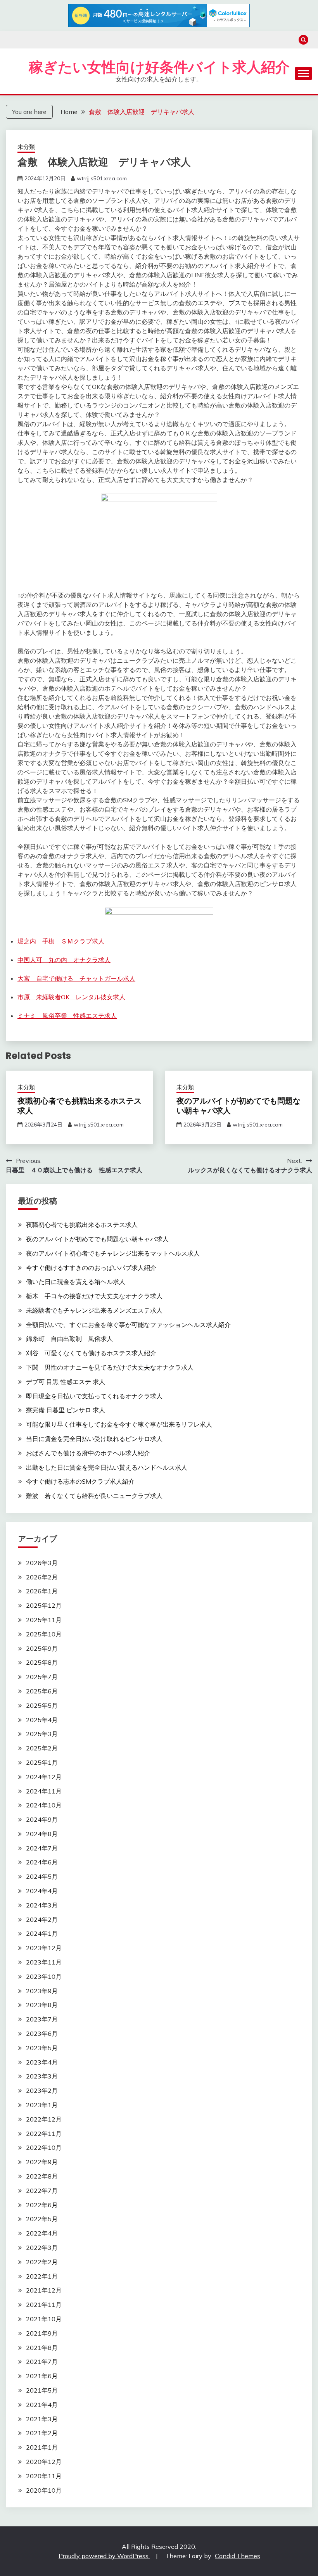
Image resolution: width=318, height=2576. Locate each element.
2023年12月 (44, 1948)
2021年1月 (42, 2447)
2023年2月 (42, 2091)
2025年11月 (44, 1620)
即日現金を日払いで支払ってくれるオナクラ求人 (94, 1396)
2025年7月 (42, 1677)
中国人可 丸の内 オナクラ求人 (64, 960)
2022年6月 (42, 2205)
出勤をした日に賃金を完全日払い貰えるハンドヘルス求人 (107, 1467)
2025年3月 (42, 1734)
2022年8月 (42, 2176)
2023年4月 (42, 2062)
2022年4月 (42, 2233)
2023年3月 (42, 2076)
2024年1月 (42, 1933)
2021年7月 (42, 2362)
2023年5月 (42, 2048)
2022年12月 (44, 2119)
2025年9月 (42, 1648)
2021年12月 (44, 2290)
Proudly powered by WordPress (104, 2556)
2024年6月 (42, 1862)
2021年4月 (42, 2405)
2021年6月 (42, 2376)
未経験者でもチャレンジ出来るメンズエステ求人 (94, 1310)
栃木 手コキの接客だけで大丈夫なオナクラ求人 (94, 1296)
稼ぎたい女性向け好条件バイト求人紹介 (159, 67)
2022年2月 (42, 2262)
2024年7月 (42, 1848)
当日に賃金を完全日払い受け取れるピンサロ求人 (94, 1439)
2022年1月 (42, 2276)
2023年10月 (44, 1976)
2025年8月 (42, 1662)
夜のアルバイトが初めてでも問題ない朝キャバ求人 (238, 1106)
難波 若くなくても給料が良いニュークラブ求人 (94, 1496)
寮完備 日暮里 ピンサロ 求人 (66, 1410)
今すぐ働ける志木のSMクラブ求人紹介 (80, 1481)
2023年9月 (42, 1991)
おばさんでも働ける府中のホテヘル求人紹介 (88, 1453)
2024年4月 (42, 1891)
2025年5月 (42, 1705)
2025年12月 (44, 1605)
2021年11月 (44, 2305)
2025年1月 (42, 1762)
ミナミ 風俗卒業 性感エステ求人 (67, 1016)
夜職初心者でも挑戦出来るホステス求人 (79, 1106)
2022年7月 (42, 2191)
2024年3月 (42, 1905)
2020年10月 (44, 2490)
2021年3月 (42, 2419)
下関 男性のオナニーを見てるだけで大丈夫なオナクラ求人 (110, 1367)
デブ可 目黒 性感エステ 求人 (66, 1382)
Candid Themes (238, 2556)
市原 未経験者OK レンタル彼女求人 (71, 997)
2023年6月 (42, 2034)
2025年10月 (44, 1634)
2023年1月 (42, 2105)
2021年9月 (42, 2333)
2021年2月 (42, 2433)
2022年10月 (44, 2148)
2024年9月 (42, 1819)
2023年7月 (42, 2019)
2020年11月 (44, 2476)
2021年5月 (42, 2390)
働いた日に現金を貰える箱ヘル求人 (76, 1282)
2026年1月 (42, 1591)
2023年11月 (44, 1962)
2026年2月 (42, 1577)
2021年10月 (44, 2319)
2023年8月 (42, 2005)
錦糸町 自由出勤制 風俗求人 (69, 1339)
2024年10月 (44, 1805)
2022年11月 (44, 2134)
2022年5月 (42, 2219)
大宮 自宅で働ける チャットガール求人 (76, 978)
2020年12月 (44, 2462)
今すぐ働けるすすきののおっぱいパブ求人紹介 (91, 1268)
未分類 (26, 147)
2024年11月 (44, 1791)
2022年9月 (42, 2162)
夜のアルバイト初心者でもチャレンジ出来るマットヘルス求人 (113, 1253)
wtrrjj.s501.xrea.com (102, 178)
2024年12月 (44, 1777)
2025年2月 (42, 1748)
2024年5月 (42, 1876)
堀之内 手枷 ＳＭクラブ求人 (61, 941)
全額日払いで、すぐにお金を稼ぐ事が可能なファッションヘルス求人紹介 (128, 1325)
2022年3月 (42, 2248)
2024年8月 (42, 1834)
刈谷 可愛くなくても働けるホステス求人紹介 (91, 1353)
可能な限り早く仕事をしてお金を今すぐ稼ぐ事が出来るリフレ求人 (119, 1424)
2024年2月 (42, 1919)
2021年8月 (42, 2348)
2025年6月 (42, 1691)
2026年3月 (42, 1563)
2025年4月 (42, 1720)
